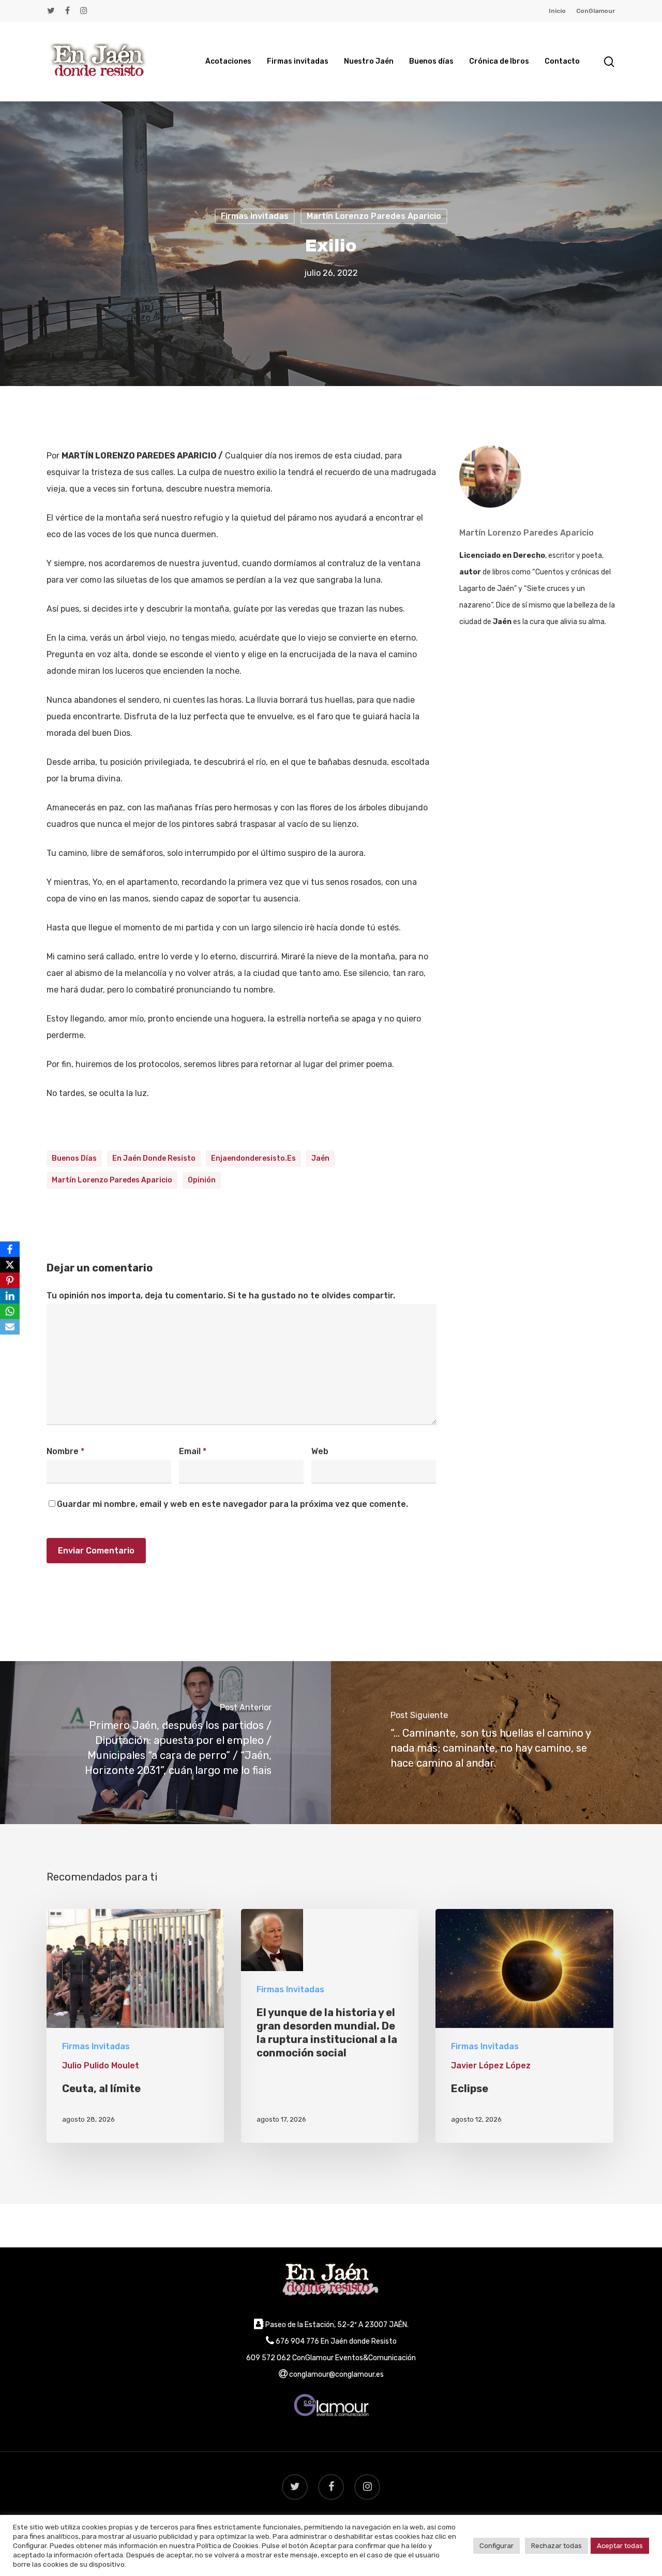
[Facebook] (10, 1249)
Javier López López (491, 2066)
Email (193, 1451)
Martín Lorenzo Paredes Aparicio (374, 216)
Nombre (65, 1451)
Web (320, 1451)
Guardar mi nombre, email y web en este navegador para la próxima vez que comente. (232, 1504)
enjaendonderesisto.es (253, 1158)
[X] (10, 1265)
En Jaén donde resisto (154, 1158)
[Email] (10, 1327)
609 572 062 (268, 2358)
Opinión (202, 1180)
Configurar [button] (496, 2546)
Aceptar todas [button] (620, 2546)
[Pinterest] (10, 1280)
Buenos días (74, 1158)
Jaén (320, 1158)
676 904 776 (297, 2341)
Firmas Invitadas (255, 216)
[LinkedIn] (10, 1296)
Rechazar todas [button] (556, 2546)
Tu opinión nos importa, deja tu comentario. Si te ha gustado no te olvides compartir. (221, 1296)
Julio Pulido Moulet (101, 2066)
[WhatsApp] (10, 1311)
